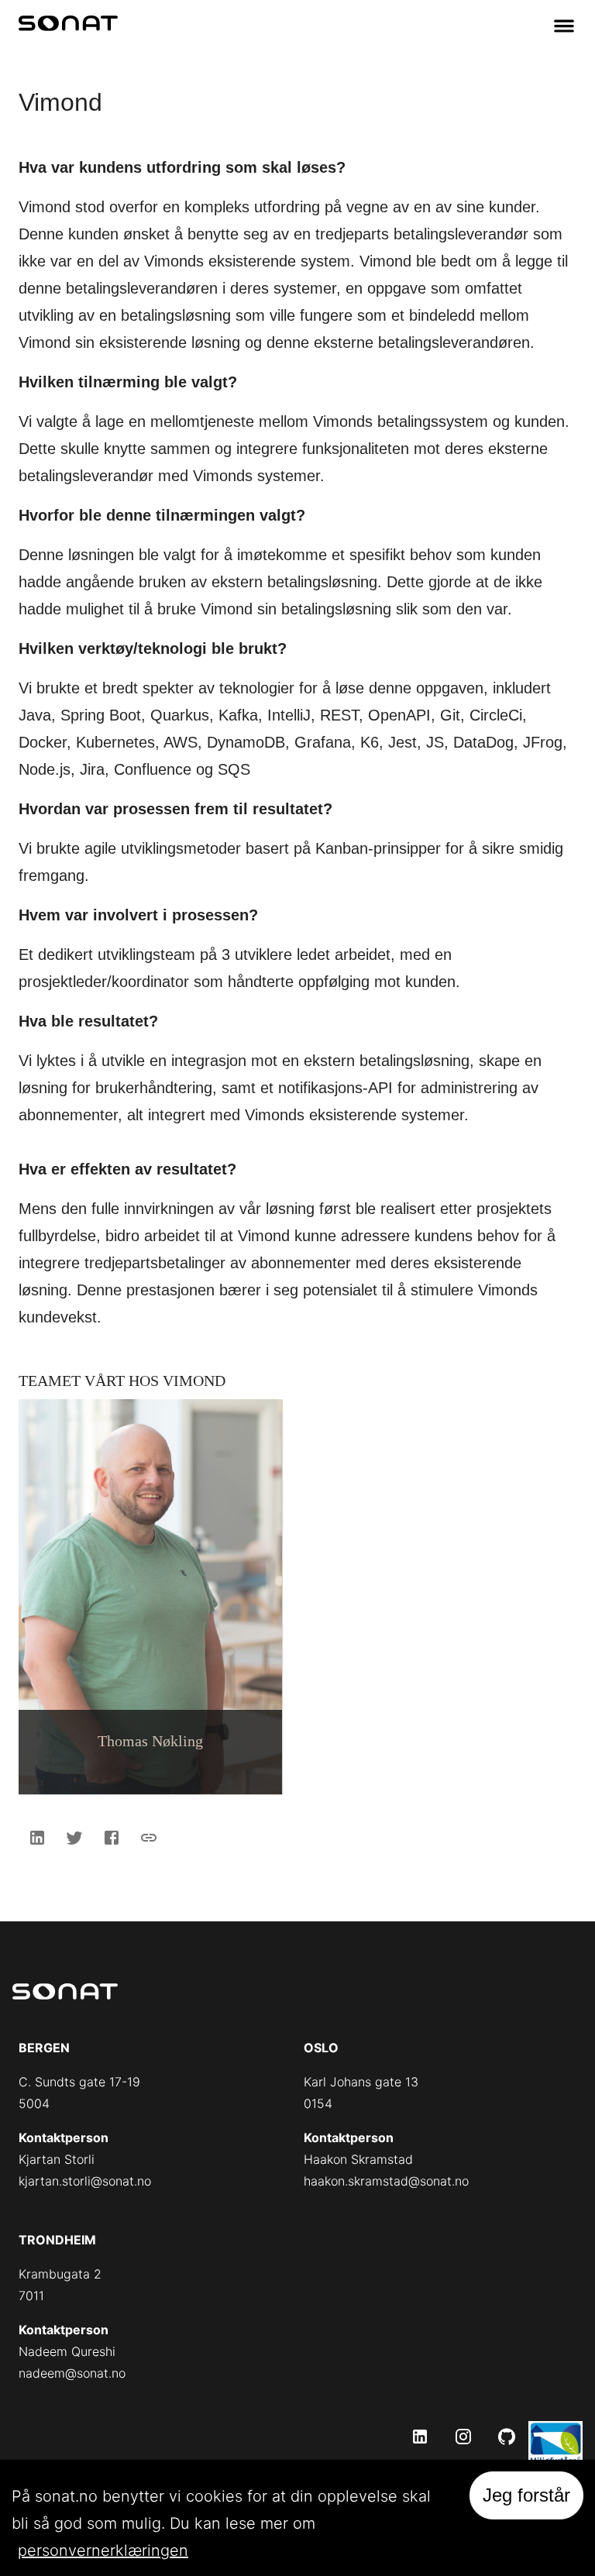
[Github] (507, 2437)
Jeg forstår (526, 2495)
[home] (68, 26)
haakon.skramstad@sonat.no (386, 2181)
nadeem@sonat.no (72, 2373)
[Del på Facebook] (112, 1838)
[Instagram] (463, 2437)
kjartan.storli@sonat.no (85, 2181)
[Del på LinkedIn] (37, 1838)
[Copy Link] (149, 1838)
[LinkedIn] (420, 2437)
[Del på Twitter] (74, 1838)
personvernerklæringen (103, 2550)
